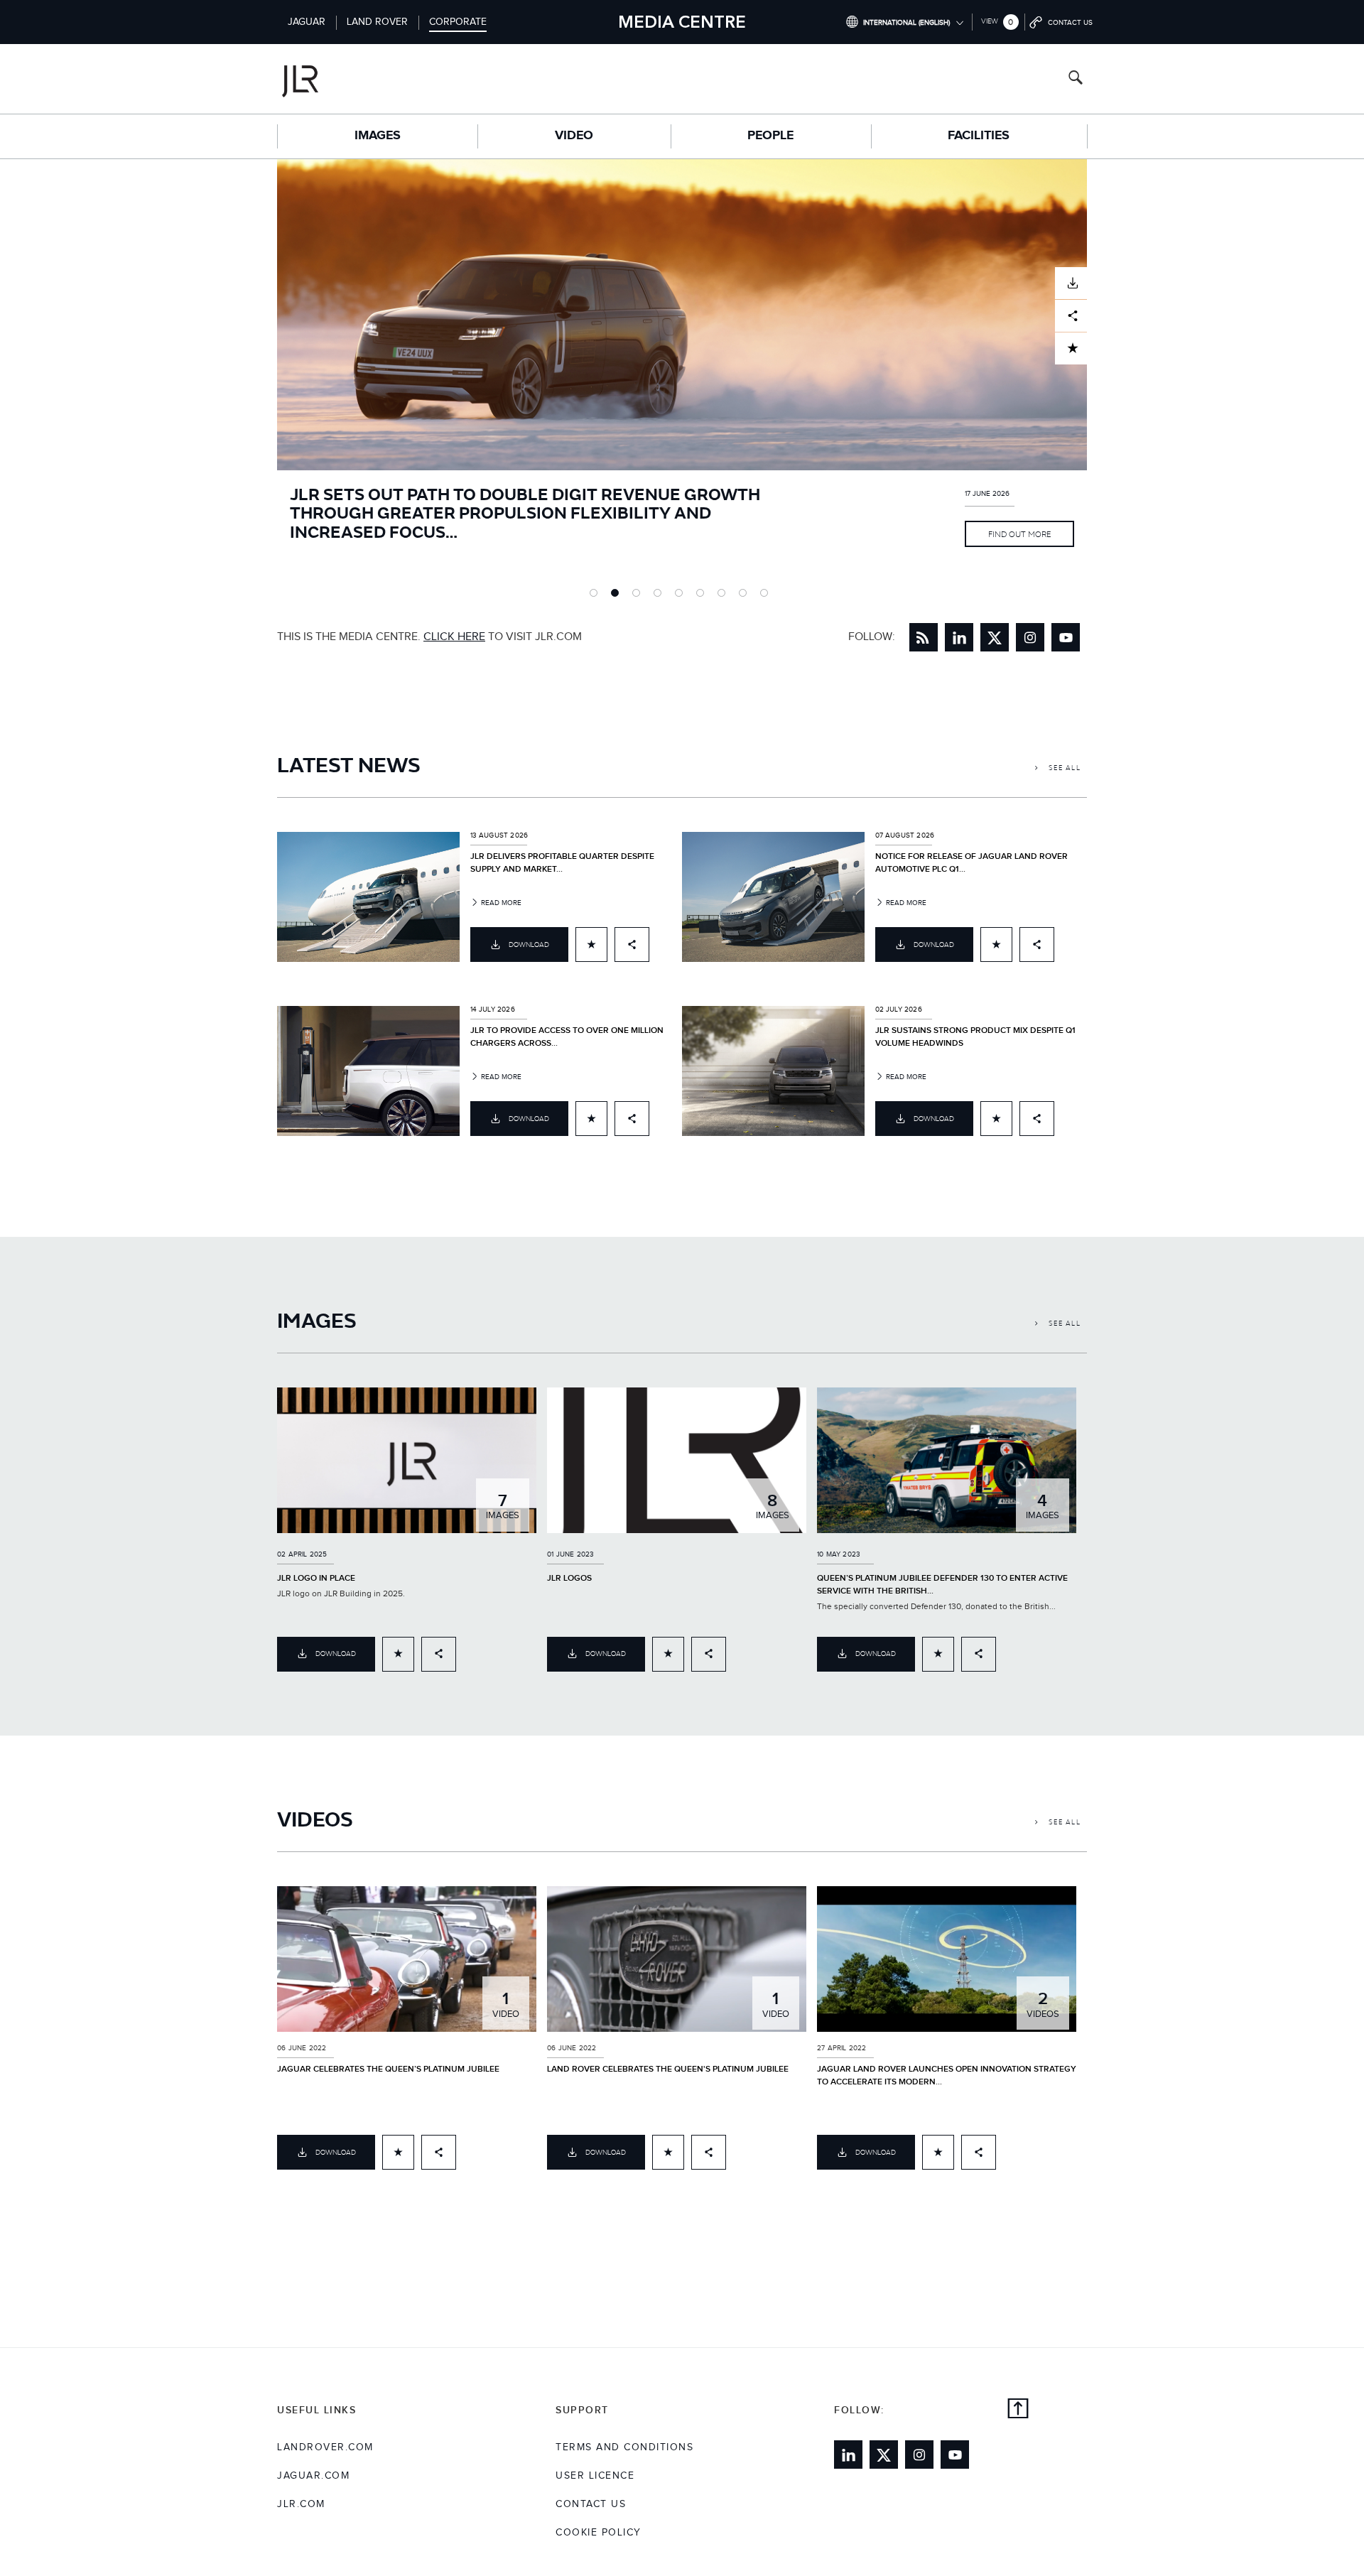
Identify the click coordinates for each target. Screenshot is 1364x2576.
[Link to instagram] (1030, 637)
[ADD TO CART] (1071, 348)
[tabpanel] (682, 379)
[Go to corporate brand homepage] (358, 79)
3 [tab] (639, 596)
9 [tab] (767, 596)
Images (378, 136)
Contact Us (591, 2504)
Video (574, 136)
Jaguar (307, 22)
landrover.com (325, 2447)
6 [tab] (703, 596)
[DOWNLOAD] (1071, 283)
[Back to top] (1018, 2410)
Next (1098, 379)
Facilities (979, 136)
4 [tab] (661, 596)
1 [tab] (597, 596)
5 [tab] (682, 596)
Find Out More (1019, 534)
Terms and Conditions (624, 2447)
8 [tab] (746, 596)
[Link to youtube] (1066, 637)
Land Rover (377, 22)
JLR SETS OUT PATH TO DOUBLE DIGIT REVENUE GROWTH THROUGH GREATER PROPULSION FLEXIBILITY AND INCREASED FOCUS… (525, 512)
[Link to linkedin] (959, 637)
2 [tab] (618, 596)
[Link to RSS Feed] (924, 637)
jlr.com (301, 2504)
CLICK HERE (454, 637)
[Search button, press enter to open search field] (1076, 79)
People (770, 136)
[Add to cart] (591, 945)
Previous (266, 379)
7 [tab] (725, 596)
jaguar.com (313, 2476)
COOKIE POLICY (599, 2533)
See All (1063, 768)
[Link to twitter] (995, 637)
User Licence (595, 2476)
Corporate (458, 22)
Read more (500, 903)
